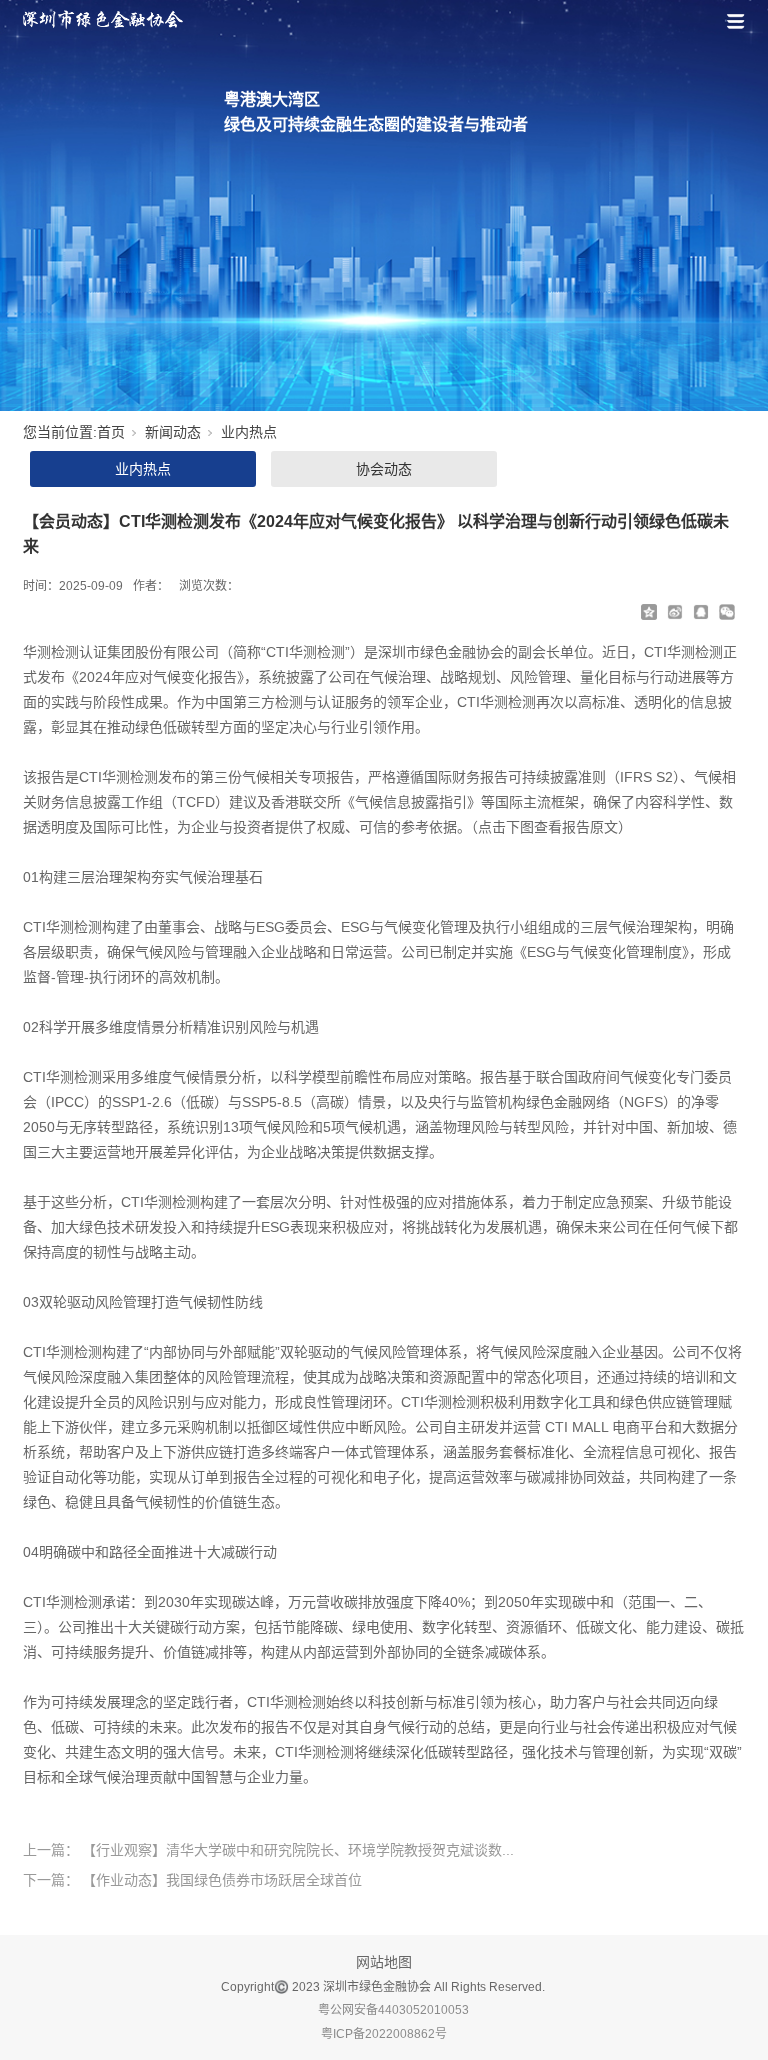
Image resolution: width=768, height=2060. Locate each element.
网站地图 (384, 1962)
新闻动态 (173, 432)
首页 (111, 432)
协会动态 (384, 469)
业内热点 (249, 432)
